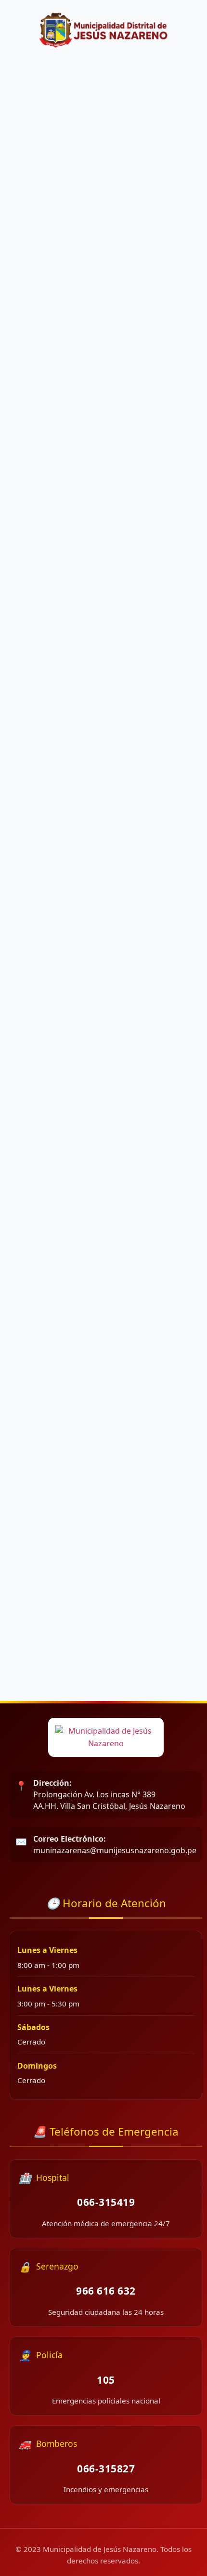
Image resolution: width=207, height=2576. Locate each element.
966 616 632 (106, 2291)
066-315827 (106, 2469)
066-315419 (106, 2202)
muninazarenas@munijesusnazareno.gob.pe (115, 1845)
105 (106, 2380)
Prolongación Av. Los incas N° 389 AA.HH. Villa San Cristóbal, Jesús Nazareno (109, 1794)
